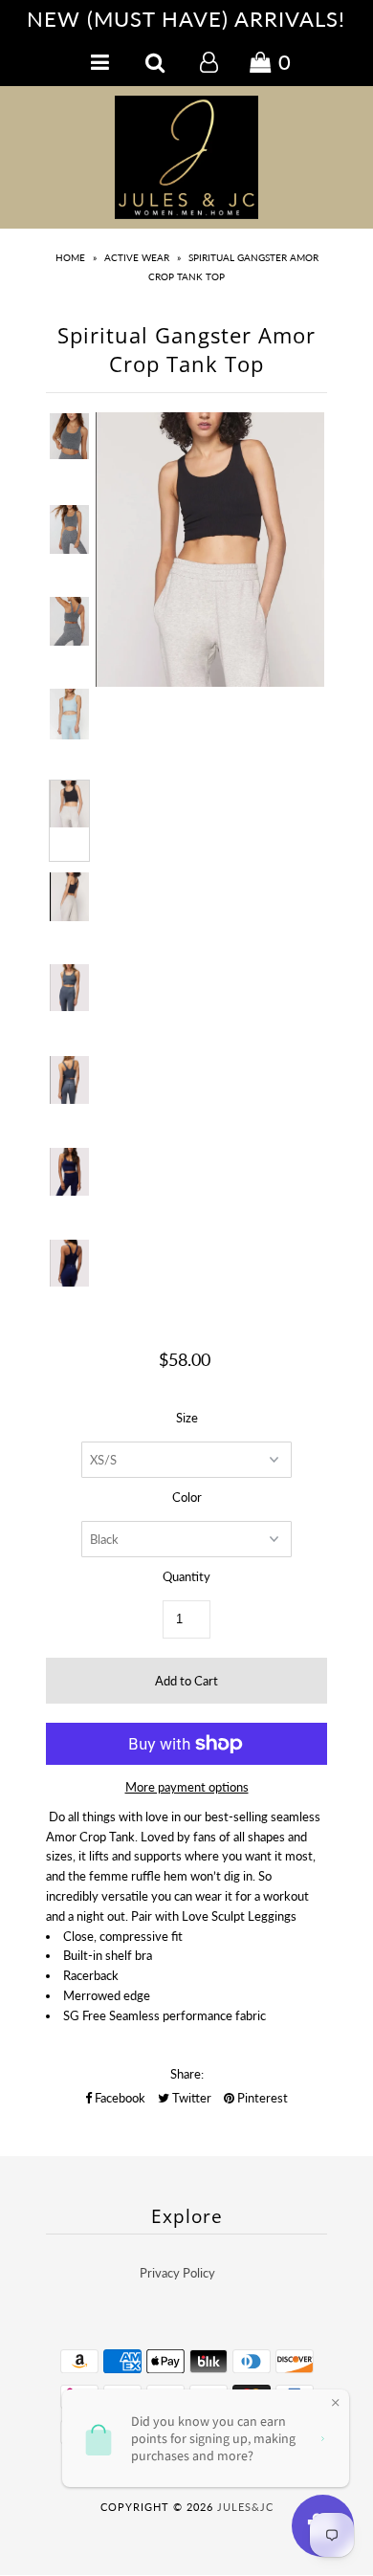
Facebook (119, 2098)
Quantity (186, 1576)
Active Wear (137, 257)
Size (187, 1418)
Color (187, 1497)
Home (70, 257)
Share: (187, 2074)
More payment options (187, 1787)
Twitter (190, 2098)
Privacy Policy (177, 2273)
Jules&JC (245, 2507)
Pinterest (261, 2098)
